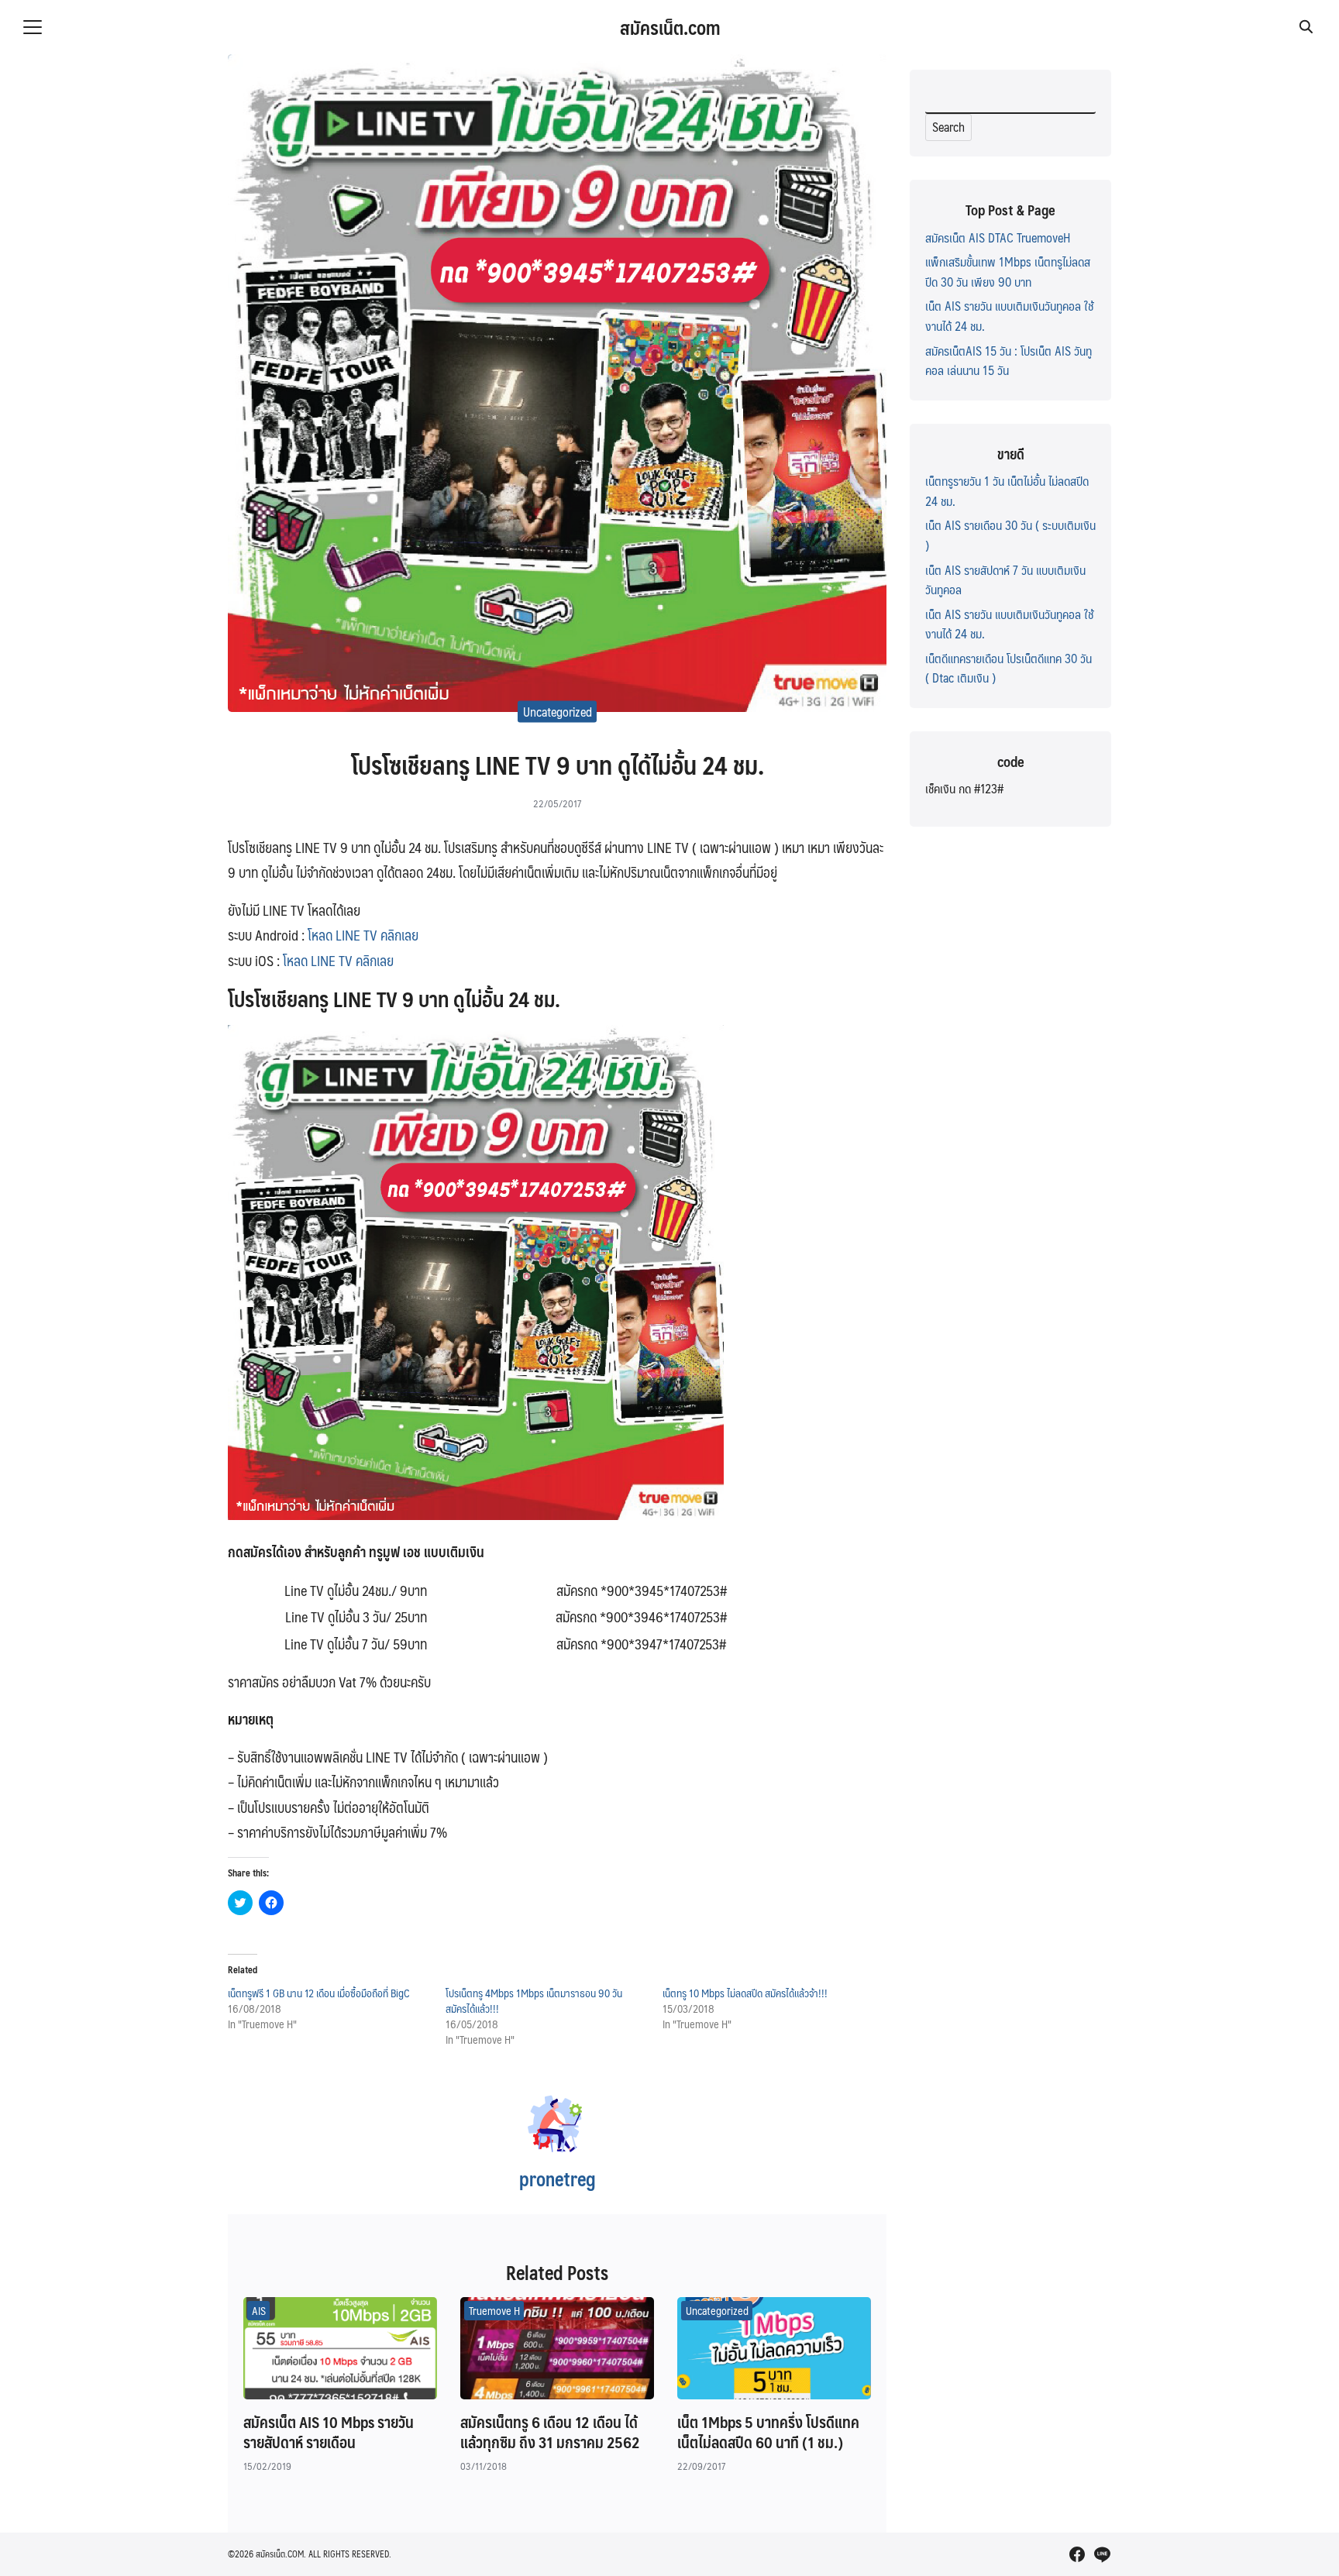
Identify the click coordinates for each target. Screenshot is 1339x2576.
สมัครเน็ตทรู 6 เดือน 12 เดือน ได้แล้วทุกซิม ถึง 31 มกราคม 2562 (550, 2432)
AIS (259, 2310)
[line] (1102, 2554)
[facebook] (1077, 2554)
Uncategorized (558, 712)
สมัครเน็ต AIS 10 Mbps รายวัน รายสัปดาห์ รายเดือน (329, 2432)
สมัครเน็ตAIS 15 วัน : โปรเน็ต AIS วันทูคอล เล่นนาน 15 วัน (1009, 361)
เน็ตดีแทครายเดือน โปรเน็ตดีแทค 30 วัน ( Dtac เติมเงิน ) (1009, 668)
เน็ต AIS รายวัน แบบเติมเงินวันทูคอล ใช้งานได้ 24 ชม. (1009, 316)
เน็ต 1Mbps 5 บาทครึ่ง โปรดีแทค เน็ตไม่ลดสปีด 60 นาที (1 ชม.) (768, 2432)
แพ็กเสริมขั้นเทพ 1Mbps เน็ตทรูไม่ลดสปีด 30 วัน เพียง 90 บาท (1008, 272)
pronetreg (558, 2179)
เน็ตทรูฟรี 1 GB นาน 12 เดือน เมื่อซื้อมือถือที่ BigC (319, 1993)
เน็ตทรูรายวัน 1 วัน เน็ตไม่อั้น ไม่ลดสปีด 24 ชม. (1007, 491)
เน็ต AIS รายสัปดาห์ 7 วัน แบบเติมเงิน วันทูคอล (1005, 580)
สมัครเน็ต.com (670, 27)
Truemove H (494, 2310)
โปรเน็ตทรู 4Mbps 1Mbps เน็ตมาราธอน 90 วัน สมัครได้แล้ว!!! (534, 2000)
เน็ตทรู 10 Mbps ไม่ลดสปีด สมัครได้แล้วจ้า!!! (745, 1993)
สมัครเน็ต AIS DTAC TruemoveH (998, 237)
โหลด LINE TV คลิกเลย (361, 935)
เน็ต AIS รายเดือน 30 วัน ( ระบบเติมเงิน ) (1010, 535)
